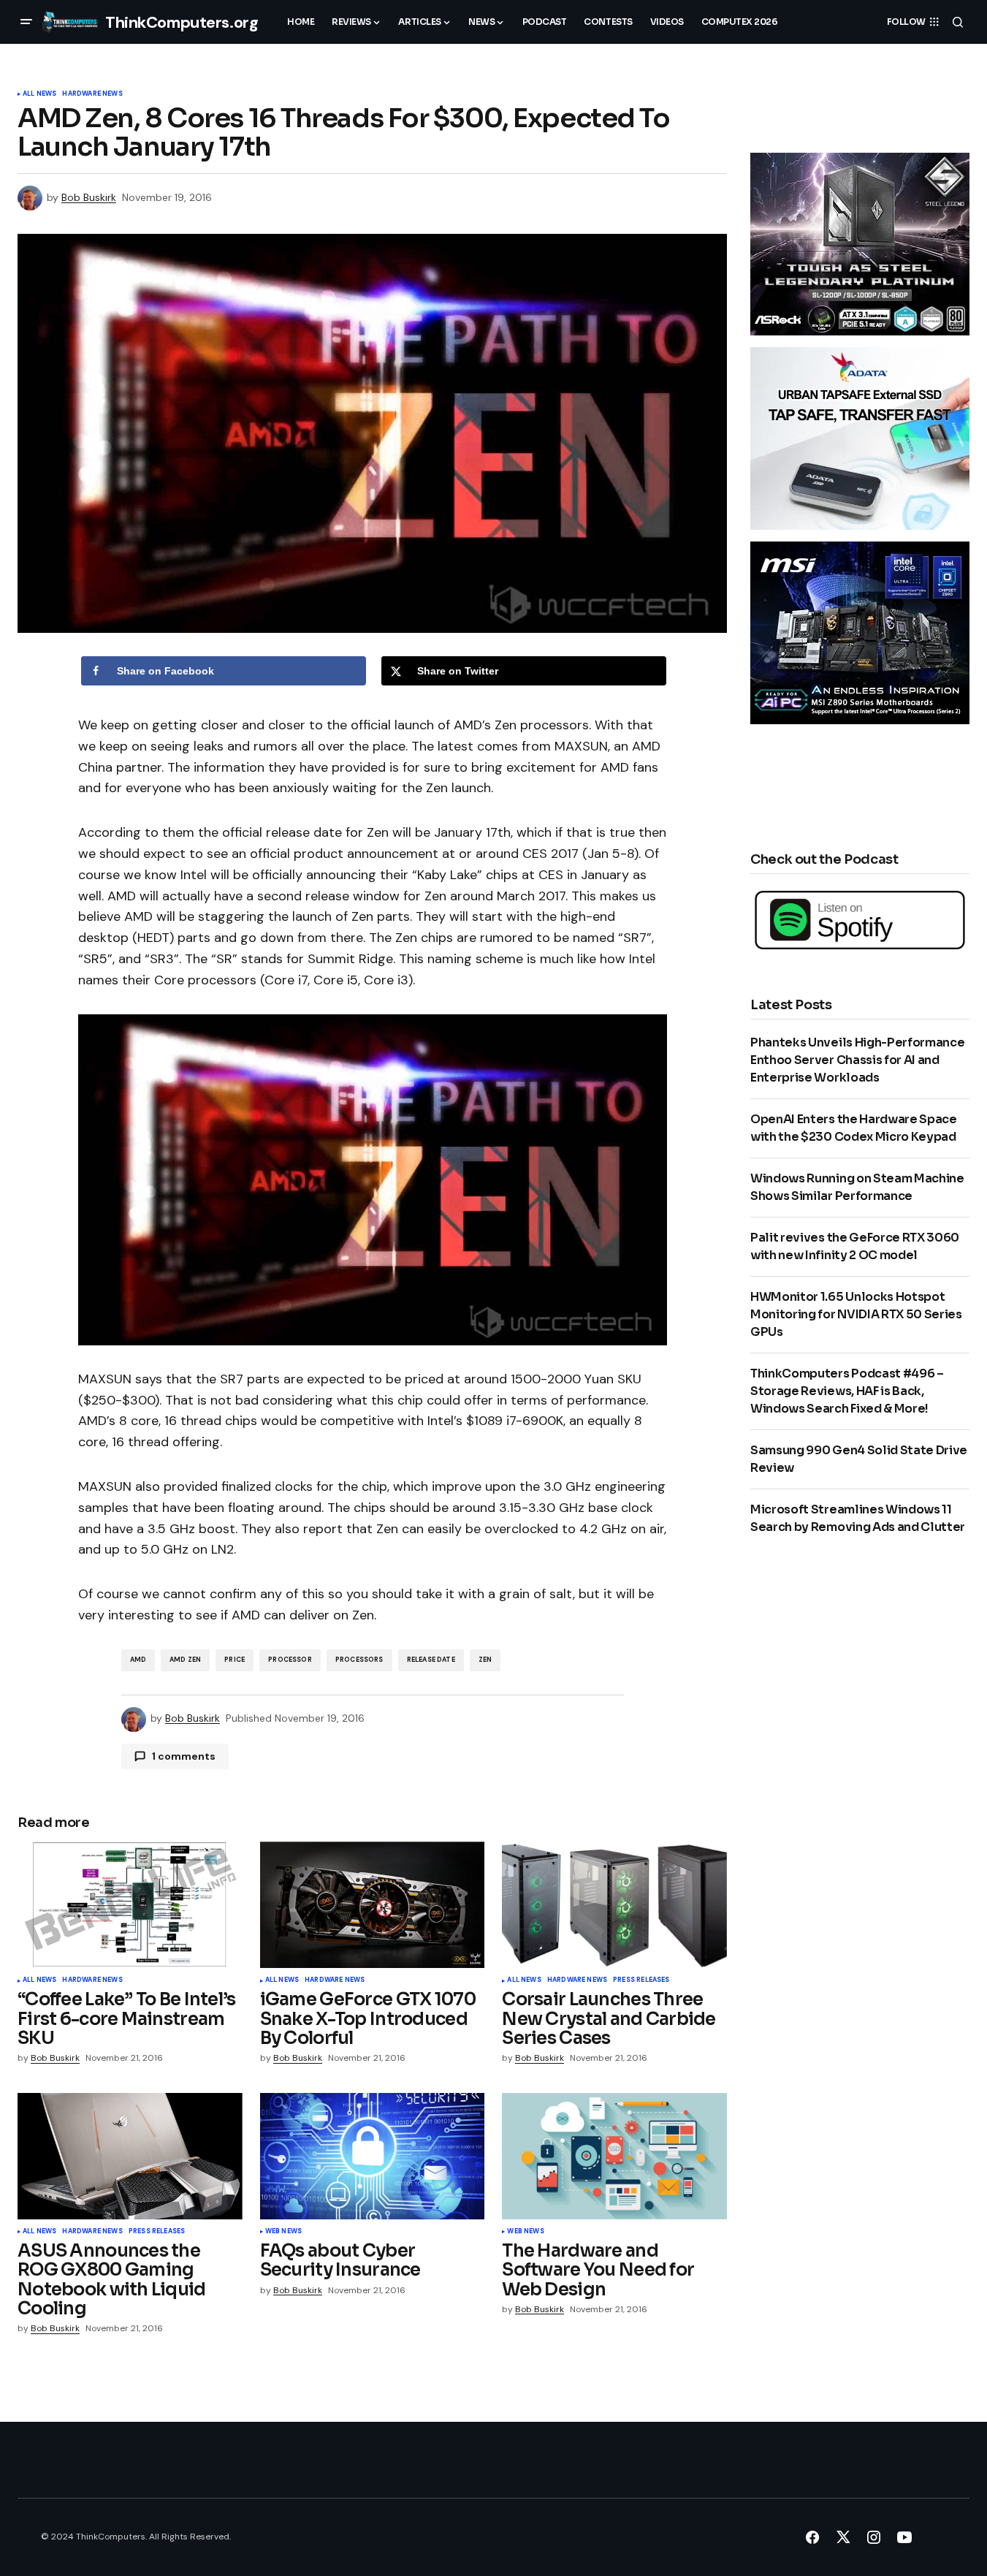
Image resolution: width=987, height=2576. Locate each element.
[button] (26, 22)
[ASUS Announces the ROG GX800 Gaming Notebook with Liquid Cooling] (130, 2156)
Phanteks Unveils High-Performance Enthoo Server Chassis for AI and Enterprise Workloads (857, 1060)
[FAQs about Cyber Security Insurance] (373, 2156)
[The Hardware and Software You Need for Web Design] (614, 2156)
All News (39, 94)
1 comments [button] (184, 1756)
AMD (138, 1660)
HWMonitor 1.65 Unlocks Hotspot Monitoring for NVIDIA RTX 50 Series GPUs (856, 1314)
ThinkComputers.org (182, 22)
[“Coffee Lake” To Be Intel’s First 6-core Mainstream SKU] (130, 1905)
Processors (359, 1660)
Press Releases (641, 1980)
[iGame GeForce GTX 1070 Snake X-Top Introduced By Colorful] (373, 1905)
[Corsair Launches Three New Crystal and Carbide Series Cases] (614, 1905)
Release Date (431, 1660)
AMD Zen (185, 1660)
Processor (290, 1660)
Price (235, 1660)
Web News (283, 2232)
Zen (485, 1660)
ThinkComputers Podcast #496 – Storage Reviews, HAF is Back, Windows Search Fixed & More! (847, 1391)
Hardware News (92, 94)
